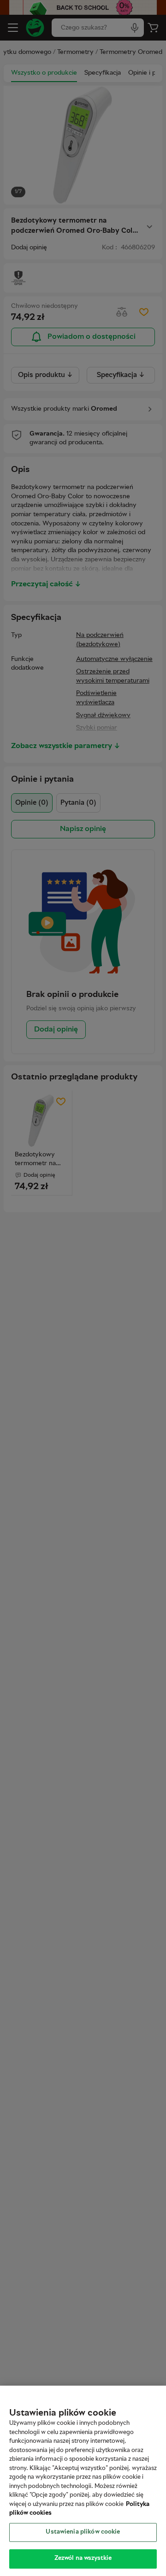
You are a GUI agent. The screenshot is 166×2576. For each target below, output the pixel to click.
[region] (83, 2481)
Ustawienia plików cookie (83, 2532)
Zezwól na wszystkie (83, 2558)
